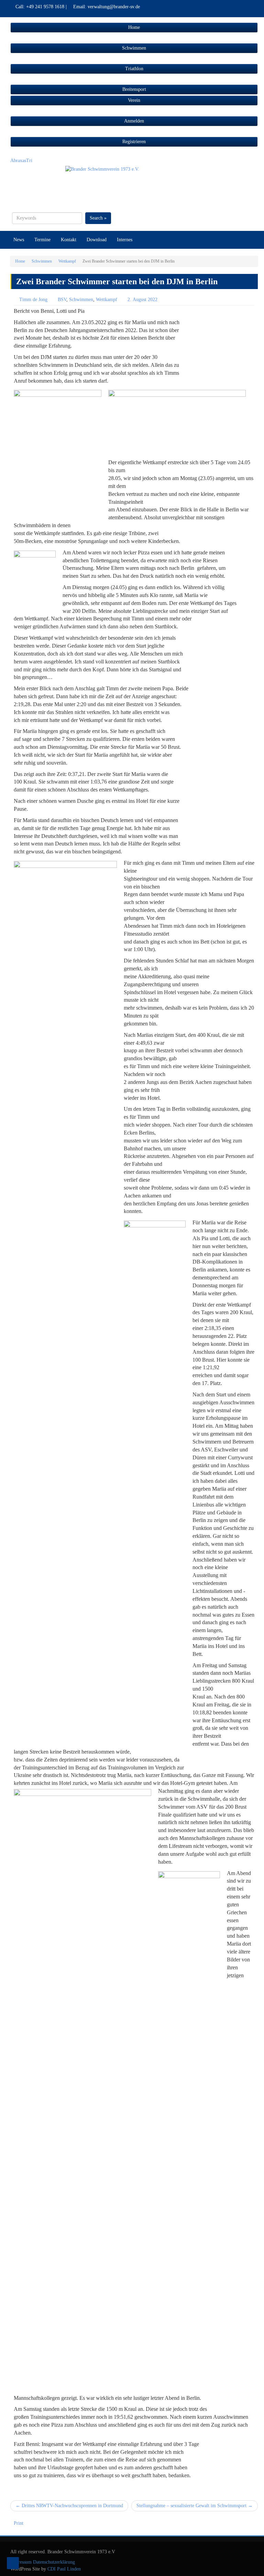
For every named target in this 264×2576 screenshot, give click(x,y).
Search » (98, 218)
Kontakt (69, 240)
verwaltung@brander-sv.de (114, 7)
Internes (125, 240)
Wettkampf (67, 261)
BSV (62, 300)
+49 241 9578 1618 (45, 7)
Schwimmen (42, 261)
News (19, 240)
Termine (42, 240)
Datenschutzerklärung (54, 2562)
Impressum (21, 2562)
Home (20, 261)
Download (97, 240)
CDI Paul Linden (63, 2569)
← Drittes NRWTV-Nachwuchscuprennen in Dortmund (69, 2506)
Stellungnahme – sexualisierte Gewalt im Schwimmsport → (195, 2506)
